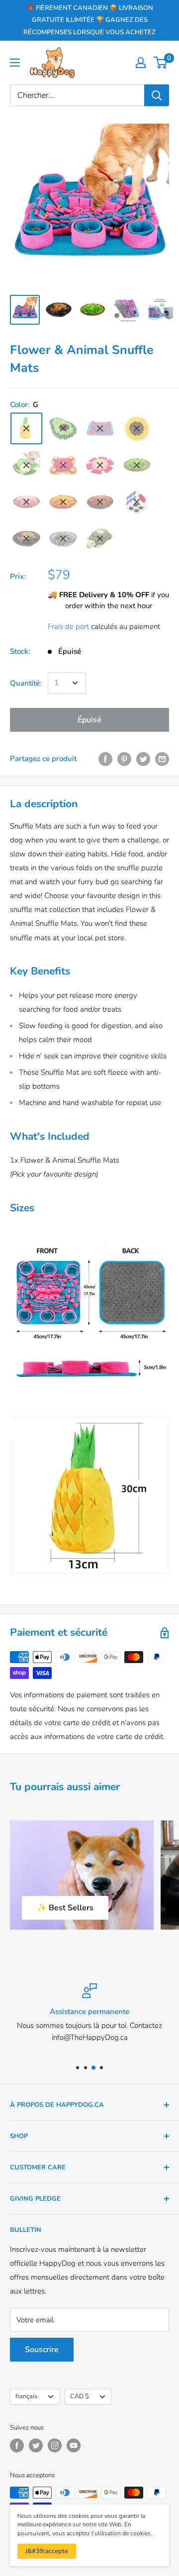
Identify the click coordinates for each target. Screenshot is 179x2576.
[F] (63, 428)
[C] (137, 428)
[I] (100, 539)
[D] (63, 465)
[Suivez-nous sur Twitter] (36, 2445)
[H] (137, 502)
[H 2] (63, 539)
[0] (161, 63)
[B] (26, 465)
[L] (63, 502)
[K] (26, 502)
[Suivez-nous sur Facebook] (17, 2445)
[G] (26, 428)
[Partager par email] (162, 759)
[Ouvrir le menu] (15, 63)
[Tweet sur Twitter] (143, 759)
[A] (100, 428)
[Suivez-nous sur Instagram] (55, 2445)
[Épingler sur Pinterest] (124, 759)
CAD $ (80, 2396)
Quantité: (26, 683)
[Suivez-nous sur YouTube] (74, 2445)
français (26, 2396)
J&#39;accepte (47, 2551)
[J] (137, 465)
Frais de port (68, 627)
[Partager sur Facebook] (105, 759)
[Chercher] (157, 95)
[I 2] (26, 539)
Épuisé (89, 720)
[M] (100, 502)
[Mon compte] (141, 63)
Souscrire (42, 2350)
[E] (100, 465)
